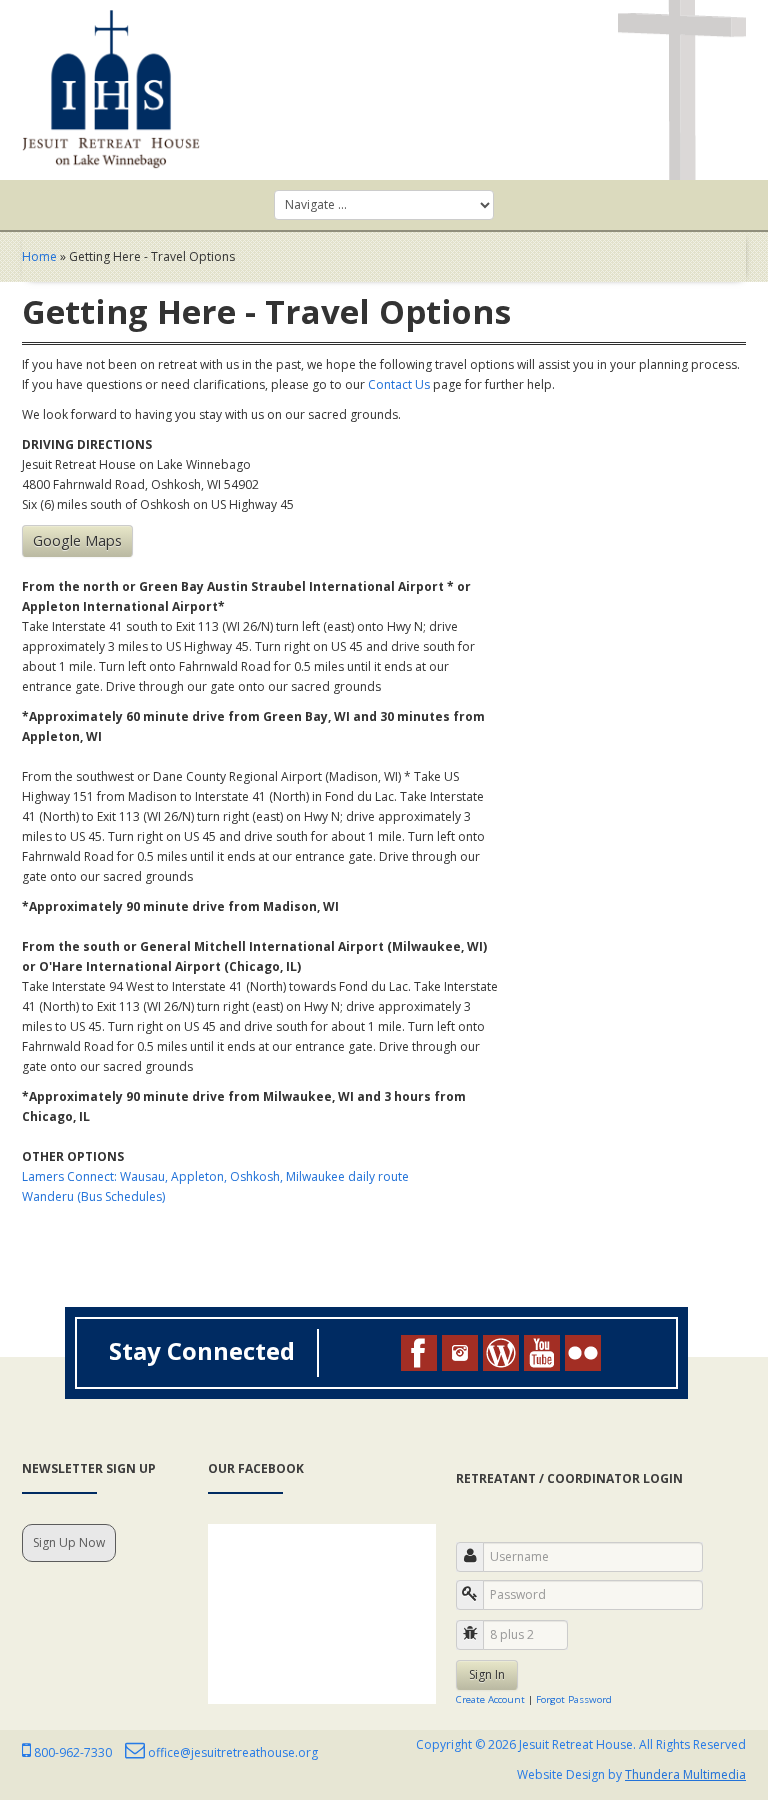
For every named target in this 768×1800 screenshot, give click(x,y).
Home (39, 256)
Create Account (490, 1699)
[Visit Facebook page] (419, 1353)
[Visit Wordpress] (501, 1353)
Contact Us (399, 384)
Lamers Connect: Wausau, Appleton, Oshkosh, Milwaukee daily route (215, 1176)
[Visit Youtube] (542, 1353)
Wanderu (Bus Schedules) (93, 1196)
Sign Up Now (69, 1542)
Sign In (487, 1674)
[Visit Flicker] (583, 1353)
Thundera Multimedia (685, 1774)
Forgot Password (574, 1699)
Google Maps (77, 540)
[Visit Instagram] (460, 1353)
